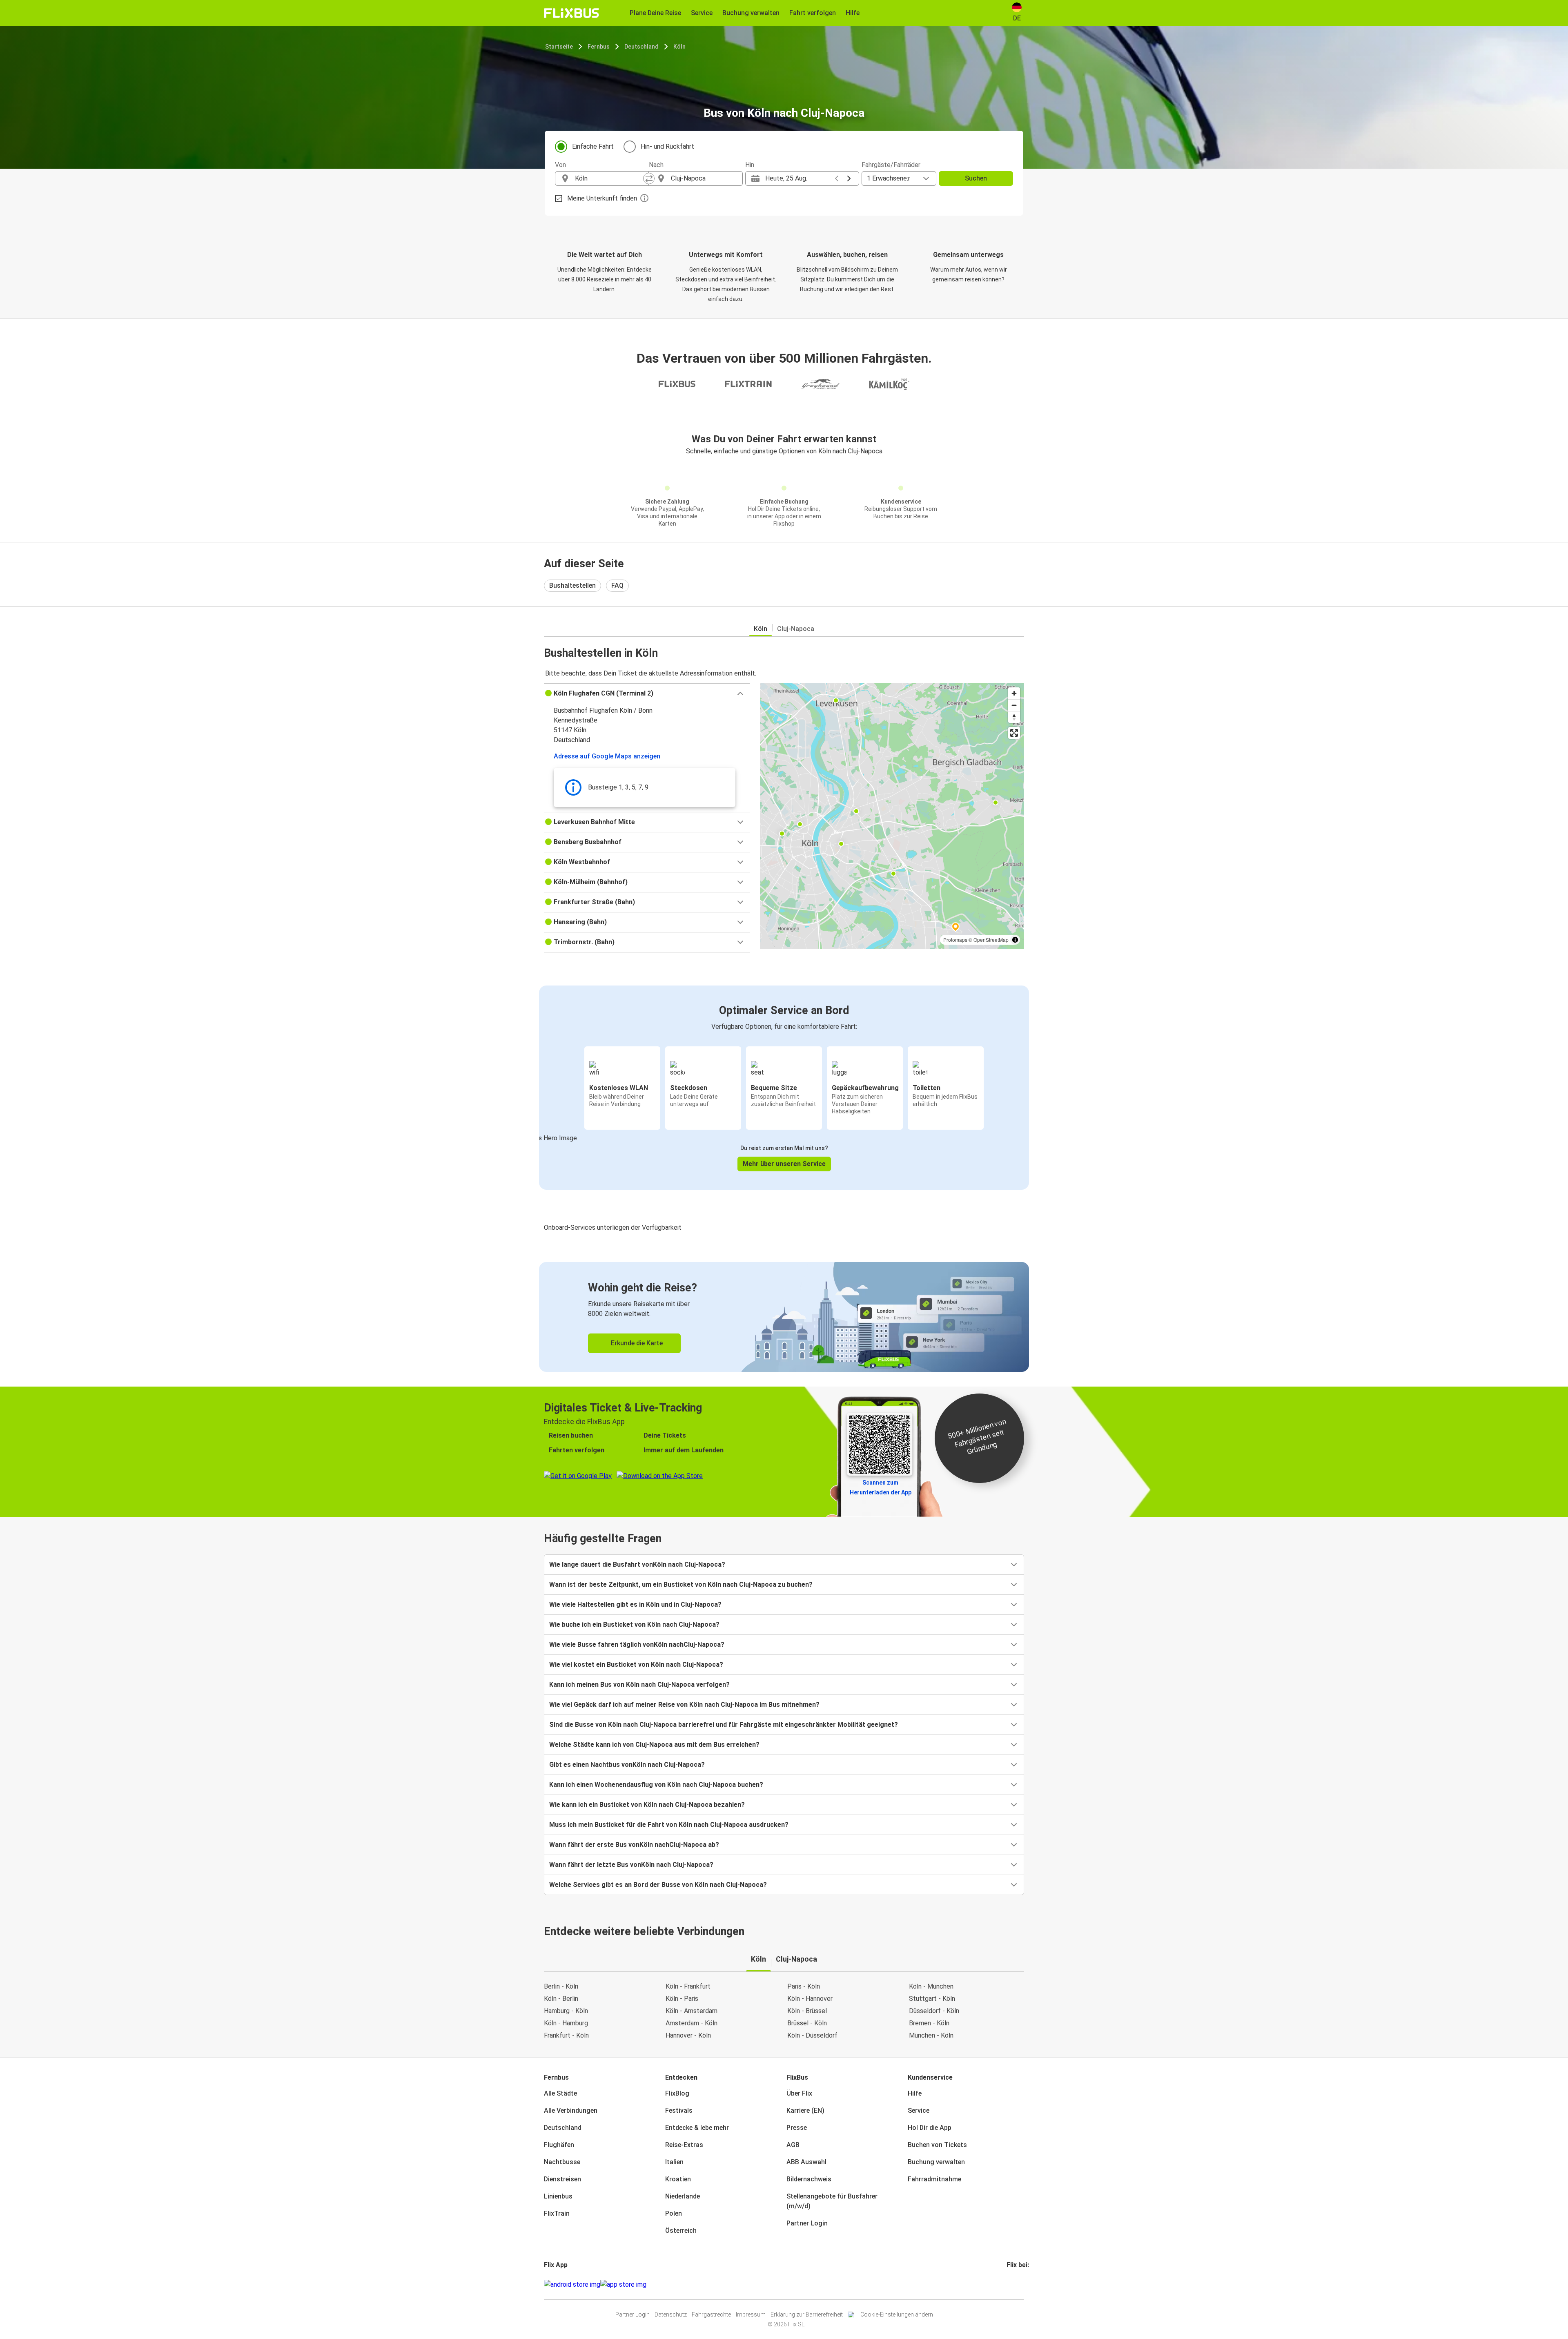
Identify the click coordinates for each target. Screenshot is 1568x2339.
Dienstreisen (562, 2179)
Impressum (751, 2314)
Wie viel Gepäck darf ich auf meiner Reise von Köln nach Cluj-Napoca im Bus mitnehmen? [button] (684, 1705)
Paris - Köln (804, 1986)
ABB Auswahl (806, 2162)
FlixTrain (557, 2213)
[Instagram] (1010, 2284)
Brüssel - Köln (807, 2023)
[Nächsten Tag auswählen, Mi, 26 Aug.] (849, 178)
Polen (674, 2213)
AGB (793, 2145)
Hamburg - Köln (566, 2011)
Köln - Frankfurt (688, 1986)
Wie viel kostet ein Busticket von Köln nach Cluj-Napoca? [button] (636, 1665)
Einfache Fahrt (593, 146)
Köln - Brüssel (807, 2011)
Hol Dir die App (930, 2128)
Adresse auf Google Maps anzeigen (607, 756)
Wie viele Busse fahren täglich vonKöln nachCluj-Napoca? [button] (637, 1644)
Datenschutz (671, 2314)
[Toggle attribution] (1015, 940)
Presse (797, 2128)
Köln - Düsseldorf (812, 2035)
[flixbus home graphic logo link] (571, 13)
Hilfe (915, 2093)
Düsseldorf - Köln (934, 2011)
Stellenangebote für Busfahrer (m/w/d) (832, 2201)
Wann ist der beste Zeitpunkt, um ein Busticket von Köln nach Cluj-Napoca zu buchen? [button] (681, 1584)
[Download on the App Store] (623, 2285)
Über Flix (799, 2093)
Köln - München (931, 1986)
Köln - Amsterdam (692, 2011)
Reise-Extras (684, 2145)
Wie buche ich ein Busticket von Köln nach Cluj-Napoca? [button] (634, 1624)
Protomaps (955, 940)
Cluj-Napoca (796, 629)
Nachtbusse (562, 2162)
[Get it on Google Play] (572, 2285)
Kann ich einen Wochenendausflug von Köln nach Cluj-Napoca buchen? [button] (656, 1785)
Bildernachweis (809, 2179)
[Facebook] (1008, 2284)
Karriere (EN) (805, 2110)
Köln (679, 47)
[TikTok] (1020, 2284)
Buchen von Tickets (937, 2145)
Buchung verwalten (936, 2162)
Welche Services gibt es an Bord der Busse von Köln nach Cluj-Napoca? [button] (658, 1885)
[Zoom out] (1014, 705)
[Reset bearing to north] (1014, 717)
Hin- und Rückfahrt (667, 146)
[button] (647, 693)
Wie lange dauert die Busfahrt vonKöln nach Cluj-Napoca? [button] (637, 1564)
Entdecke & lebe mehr (697, 2128)
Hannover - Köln (688, 2035)
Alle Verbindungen (571, 2110)
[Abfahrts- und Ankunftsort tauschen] (649, 178)
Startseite (559, 47)
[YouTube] (1013, 2284)
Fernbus (599, 47)
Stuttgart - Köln (932, 1999)
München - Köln (931, 2035)
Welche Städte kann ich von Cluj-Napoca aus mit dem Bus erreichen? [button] (654, 1745)
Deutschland (641, 47)
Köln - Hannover (810, 1999)
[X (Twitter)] (1018, 2284)
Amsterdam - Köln (692, 2023)
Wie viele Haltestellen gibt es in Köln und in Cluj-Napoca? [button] (635, 1604)
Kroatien (678, 2179)
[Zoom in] (1014, 693)
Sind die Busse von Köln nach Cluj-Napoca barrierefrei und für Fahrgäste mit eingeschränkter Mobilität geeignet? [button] (724, 1725)
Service (919, 2110)
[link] (784, 1317)
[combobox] (609, 178)
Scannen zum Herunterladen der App (881, 1487)
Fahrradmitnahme (934, 2179)
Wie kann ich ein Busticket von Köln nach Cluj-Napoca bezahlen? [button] (647, 1805)
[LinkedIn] (1015, 2284)
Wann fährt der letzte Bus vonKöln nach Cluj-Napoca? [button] (631, 1865)
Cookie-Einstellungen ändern (897, 2314)
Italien (674, 2162)
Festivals (679, 2110)
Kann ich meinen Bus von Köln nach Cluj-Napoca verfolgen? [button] (639, 1685)
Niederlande (683, 2196)
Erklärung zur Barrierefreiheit (807, 2314)
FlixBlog (677, 2093)
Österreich (681, 2231)
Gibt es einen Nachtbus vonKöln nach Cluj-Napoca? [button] (627, 1765)
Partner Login (807, 2223)
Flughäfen (559, 2145)
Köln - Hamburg (566, 2023)
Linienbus (558, 2196)
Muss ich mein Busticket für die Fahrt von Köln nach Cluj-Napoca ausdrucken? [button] (669, 1825)
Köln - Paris (682, 1999)
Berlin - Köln (561, 1986)
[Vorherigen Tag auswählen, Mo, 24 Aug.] (837, 178)
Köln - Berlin (561, 1999)
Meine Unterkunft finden (602, 198)
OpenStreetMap (991, 940)
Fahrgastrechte (711, 2314)
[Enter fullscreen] (1014, 733)
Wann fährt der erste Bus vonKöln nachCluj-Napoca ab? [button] (634, 1845)
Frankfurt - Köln (566, 2035)
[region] (892, 816)
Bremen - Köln (929, 2023)
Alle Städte (560, 2093)
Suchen (976, 178)
